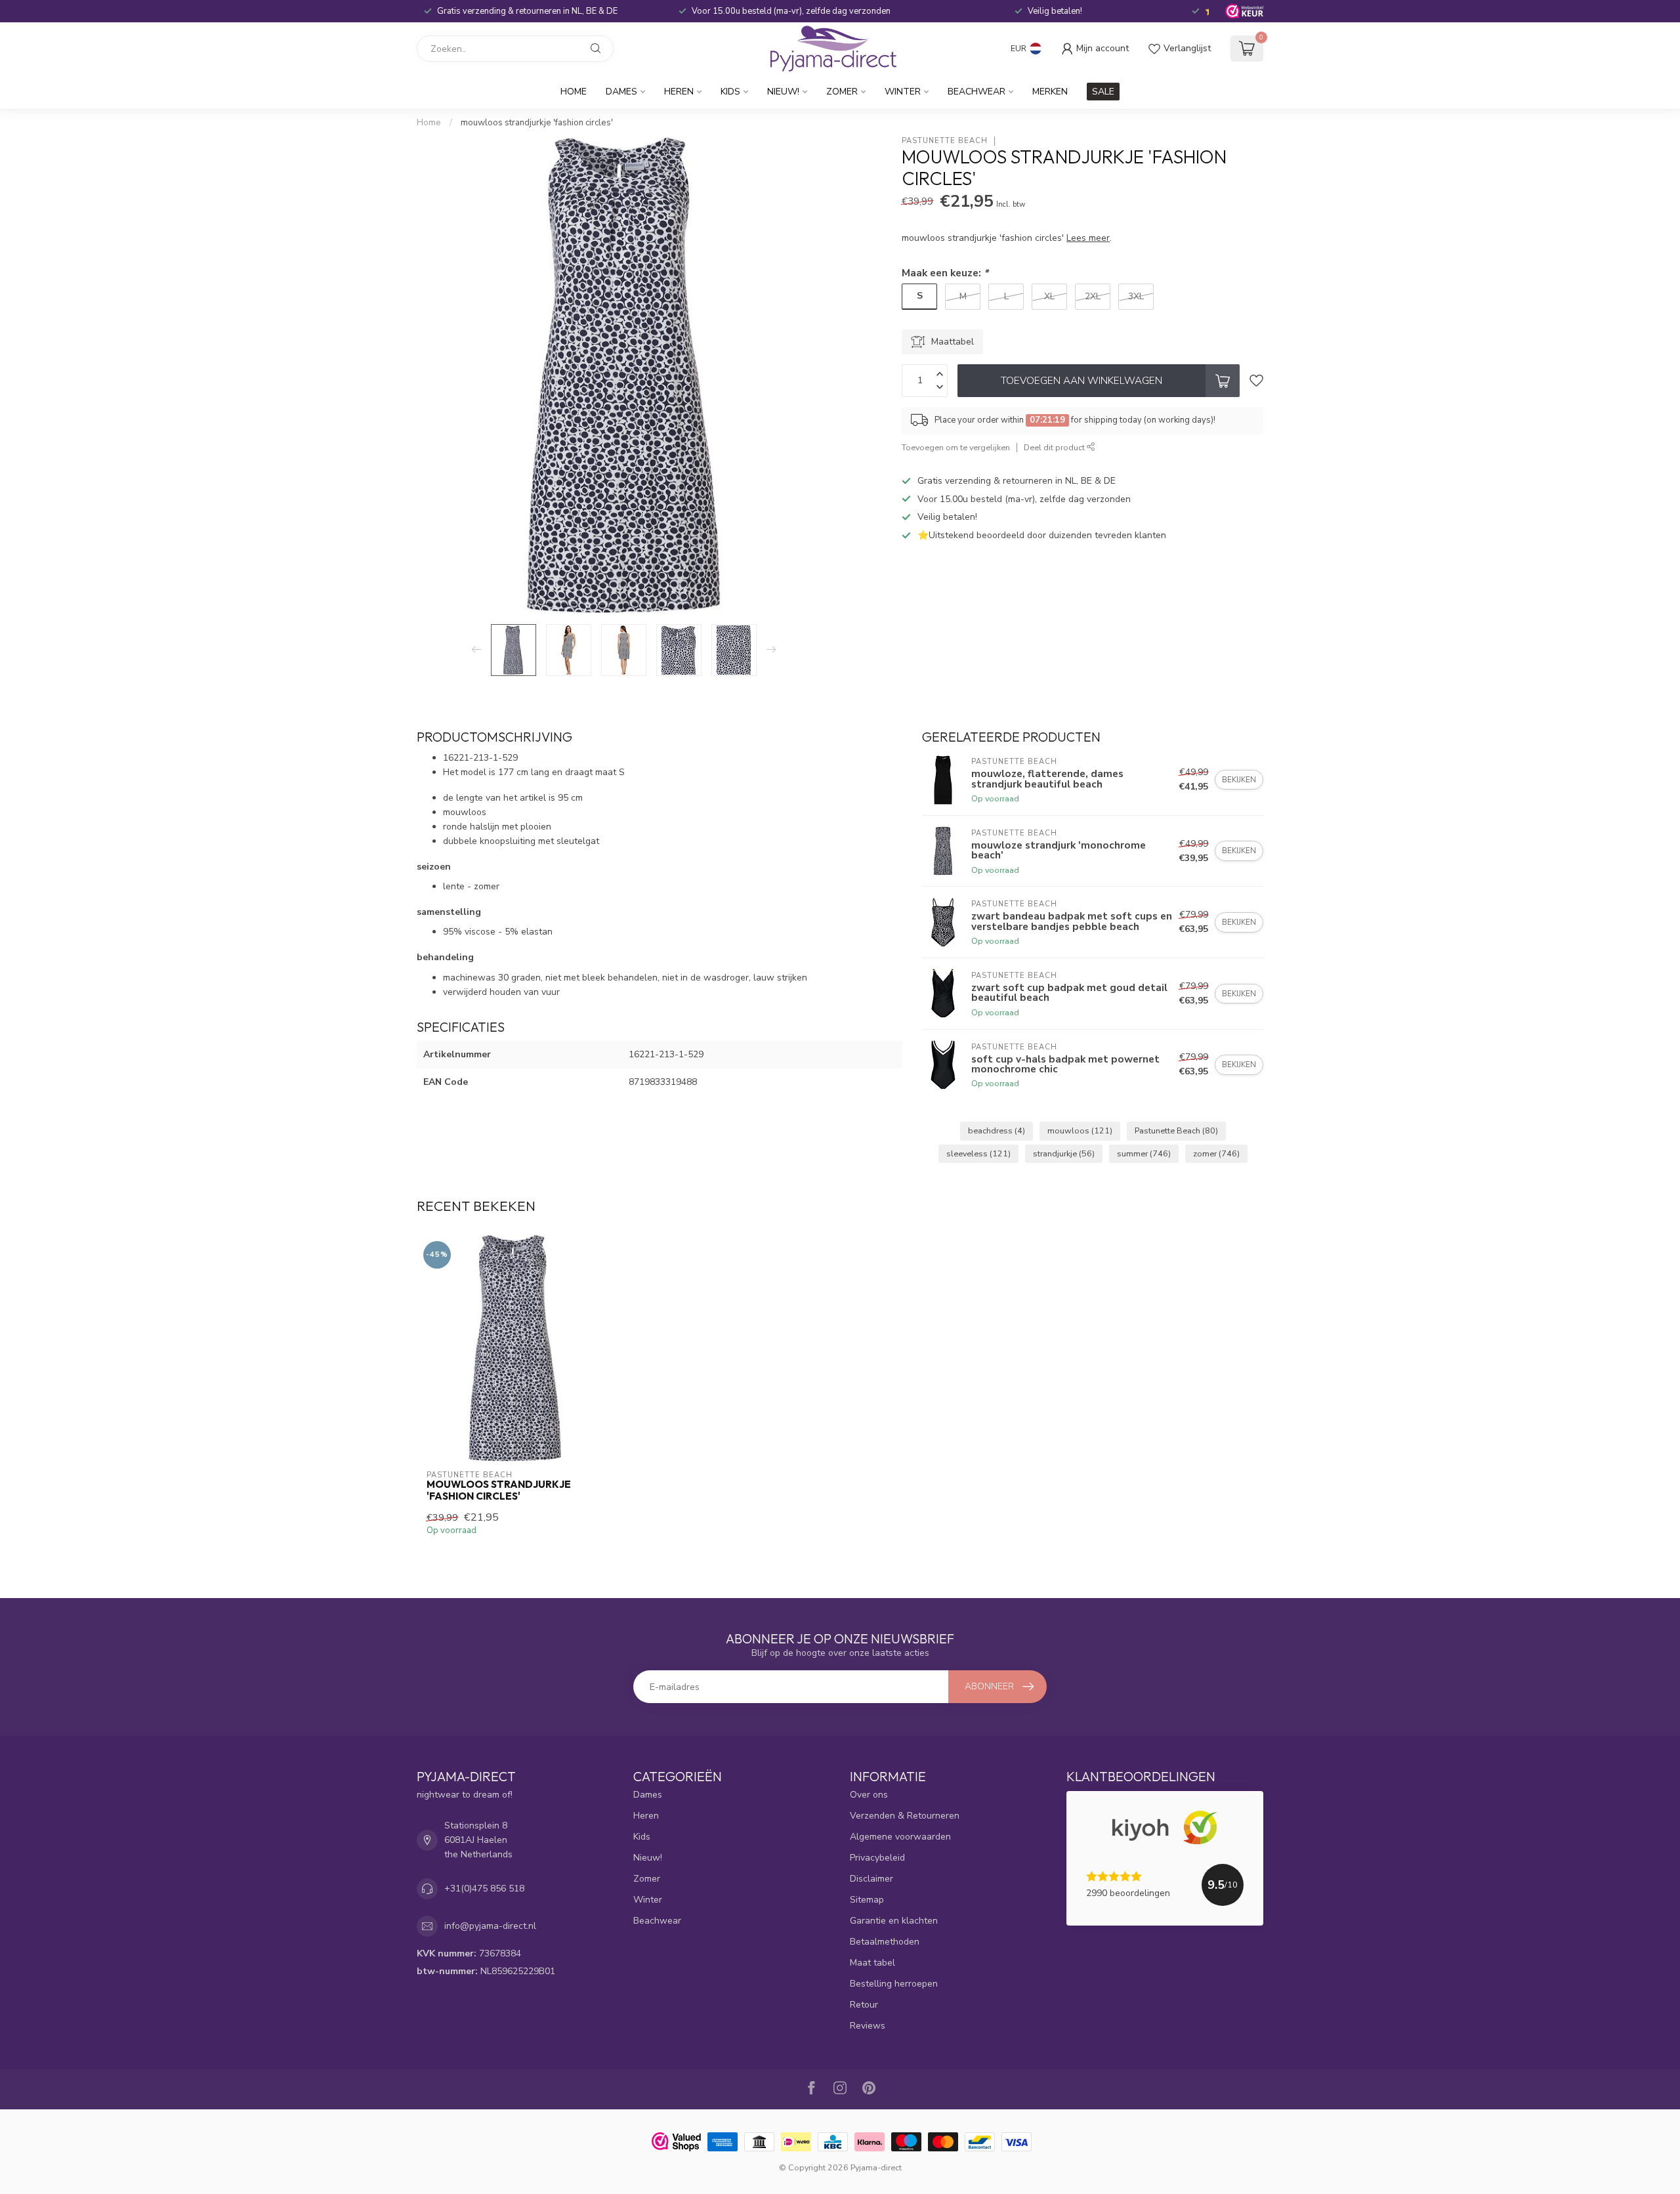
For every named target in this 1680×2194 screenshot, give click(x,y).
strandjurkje (1064, 1153)
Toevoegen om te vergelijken (956, 447)
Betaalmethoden (885, 1942)
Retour (864, 2005)
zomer (1216, 1153)
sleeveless (978, 1153)
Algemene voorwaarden (900, 1837)
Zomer (842, 92)
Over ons (869, 1795)
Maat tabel (872, 1963)
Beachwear (976, 92)
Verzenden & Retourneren (905, 1816)
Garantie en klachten (894, 1921)
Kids (730, 92)
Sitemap (867, 1900)
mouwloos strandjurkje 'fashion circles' (537, 123)
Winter (903, 92)
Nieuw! (783, 92)
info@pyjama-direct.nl (490, 1926)
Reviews (868, 2026)
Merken (1050, 92)
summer (1144, 1153)
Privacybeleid (877, 1858)
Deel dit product (1055, 447)
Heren (679, 92)
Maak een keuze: (945, 273)
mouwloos (1080, 1130)
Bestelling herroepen (894, 1984)
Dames (621, 92)
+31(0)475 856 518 (484, 1888)
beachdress (997, 1130)
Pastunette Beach (945, 141)
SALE (1103, 92)
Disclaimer (871, 1879)
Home (574, 92)
